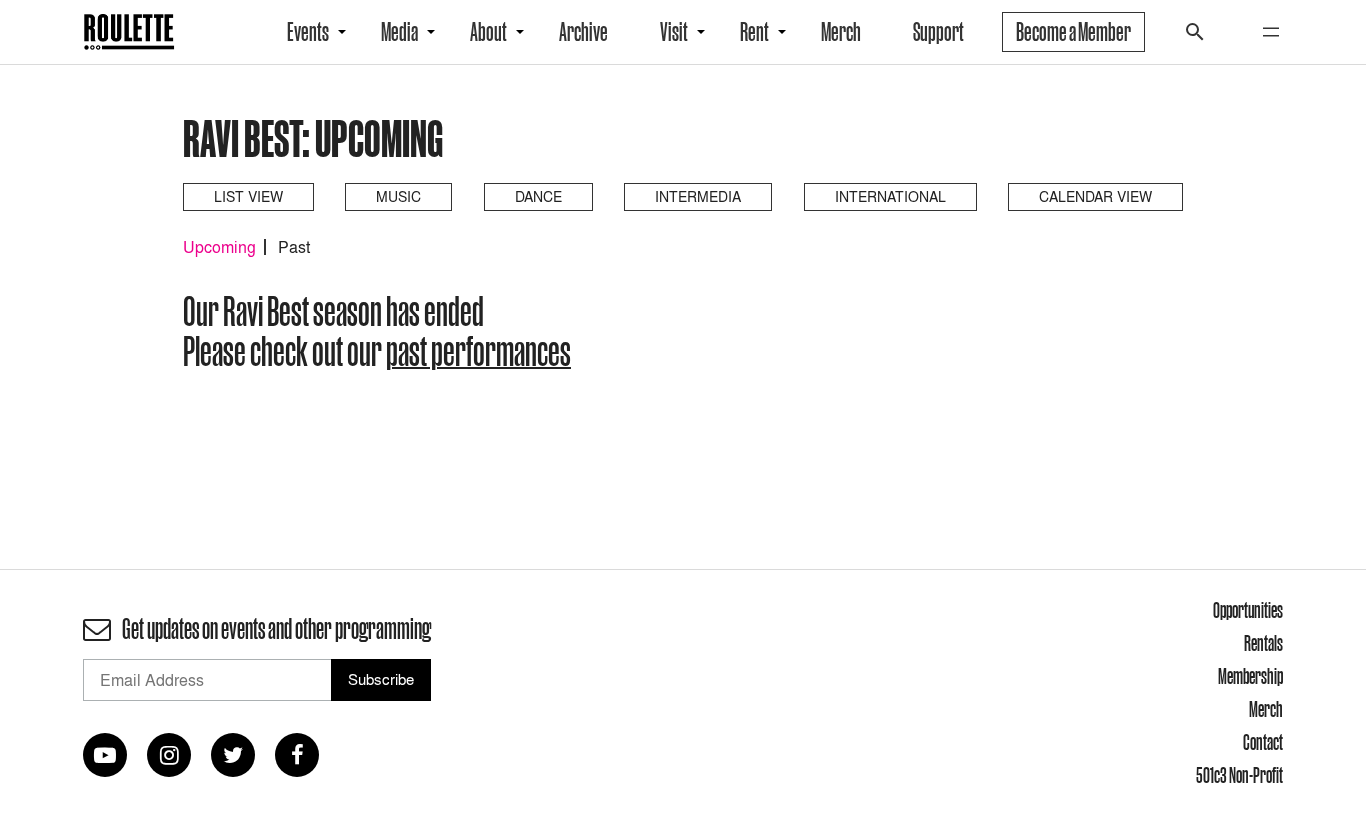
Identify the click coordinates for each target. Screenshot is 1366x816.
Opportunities (1248, 610)
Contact (1263, 742)
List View (248, 196)
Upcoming (219, 247)
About (488, 32)
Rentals (1263, 643)
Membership (1250, 676)
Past (294, 247)
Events (308, 32)
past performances (478, 351)
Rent (754, 32)
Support (938, 32)
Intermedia (698, 196)
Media (399, 32)
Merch (841, 32)
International (890, 196)
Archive (583, 32)
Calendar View (1095, 196)
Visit (674, 32)
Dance (538, 196)
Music (398, 196)
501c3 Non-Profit (1239, 775)
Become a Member (1073, 32)
